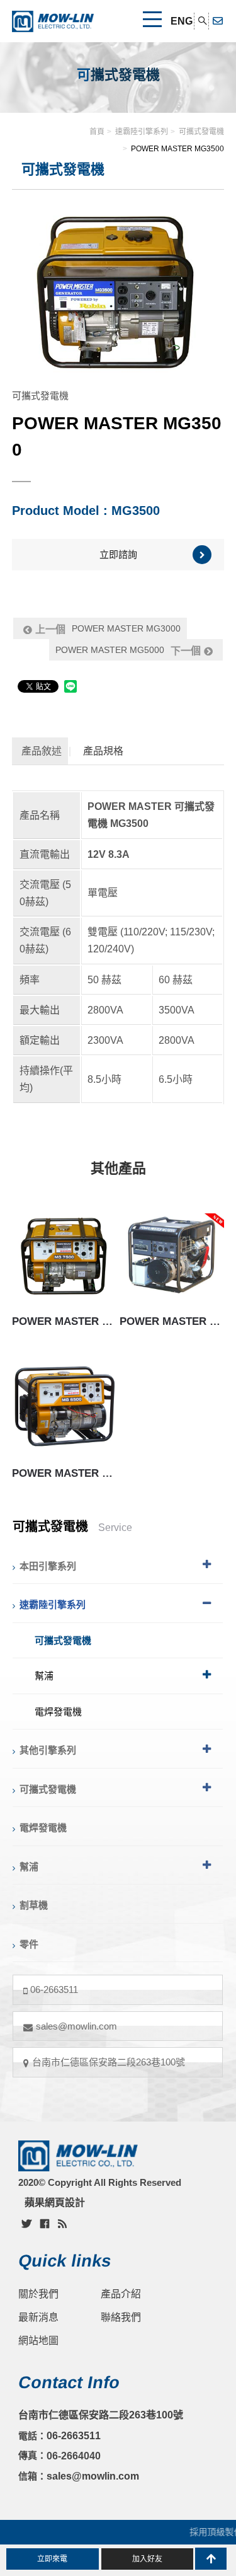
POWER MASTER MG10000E (172, 1321)
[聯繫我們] (218, 21)
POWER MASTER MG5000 (128, 650)
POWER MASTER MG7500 (64, 1321)
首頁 (97, 132)
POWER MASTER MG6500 (64, 1473)
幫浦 (44, 1676)
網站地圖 (38, 2341)
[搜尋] (203, 21)
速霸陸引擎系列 (142, 132)
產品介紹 (121, 2294)
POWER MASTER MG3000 (108, 629)
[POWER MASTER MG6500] (64, 1406)
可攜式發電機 (201, 132)
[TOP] (211, 2559)
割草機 (34, 1905)
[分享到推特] (26, 2223)
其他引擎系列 (48, 1750)
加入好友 (147, 2559)
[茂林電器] (53, 21)
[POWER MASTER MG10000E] (172, 1255)
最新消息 (38, 2317)
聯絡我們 (121, 2317)
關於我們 (38, 2294)
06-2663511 (54, 1990)
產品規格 (103, 751)
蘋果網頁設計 (55, 2203)
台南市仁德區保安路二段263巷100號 (109, 2062)
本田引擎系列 (48, 1566)
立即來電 (52, 2559)
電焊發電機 (58, 1712)
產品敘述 (42, 751)
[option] (118, 292)
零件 (29, 1944)
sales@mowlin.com (76, 2026)
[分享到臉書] (45, 2223)
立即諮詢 (118, 554)
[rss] (62, 2223)
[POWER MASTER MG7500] (64, 1255)
